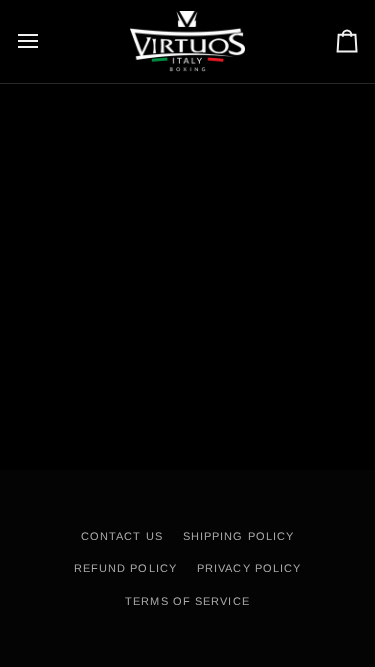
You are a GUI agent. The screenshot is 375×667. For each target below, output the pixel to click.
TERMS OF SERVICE (187, 601)
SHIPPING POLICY (239, 536)
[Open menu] (46, 41)
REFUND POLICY (125, 568)
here (324, 178)
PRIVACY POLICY (249, 568)
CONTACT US (122, 536)
